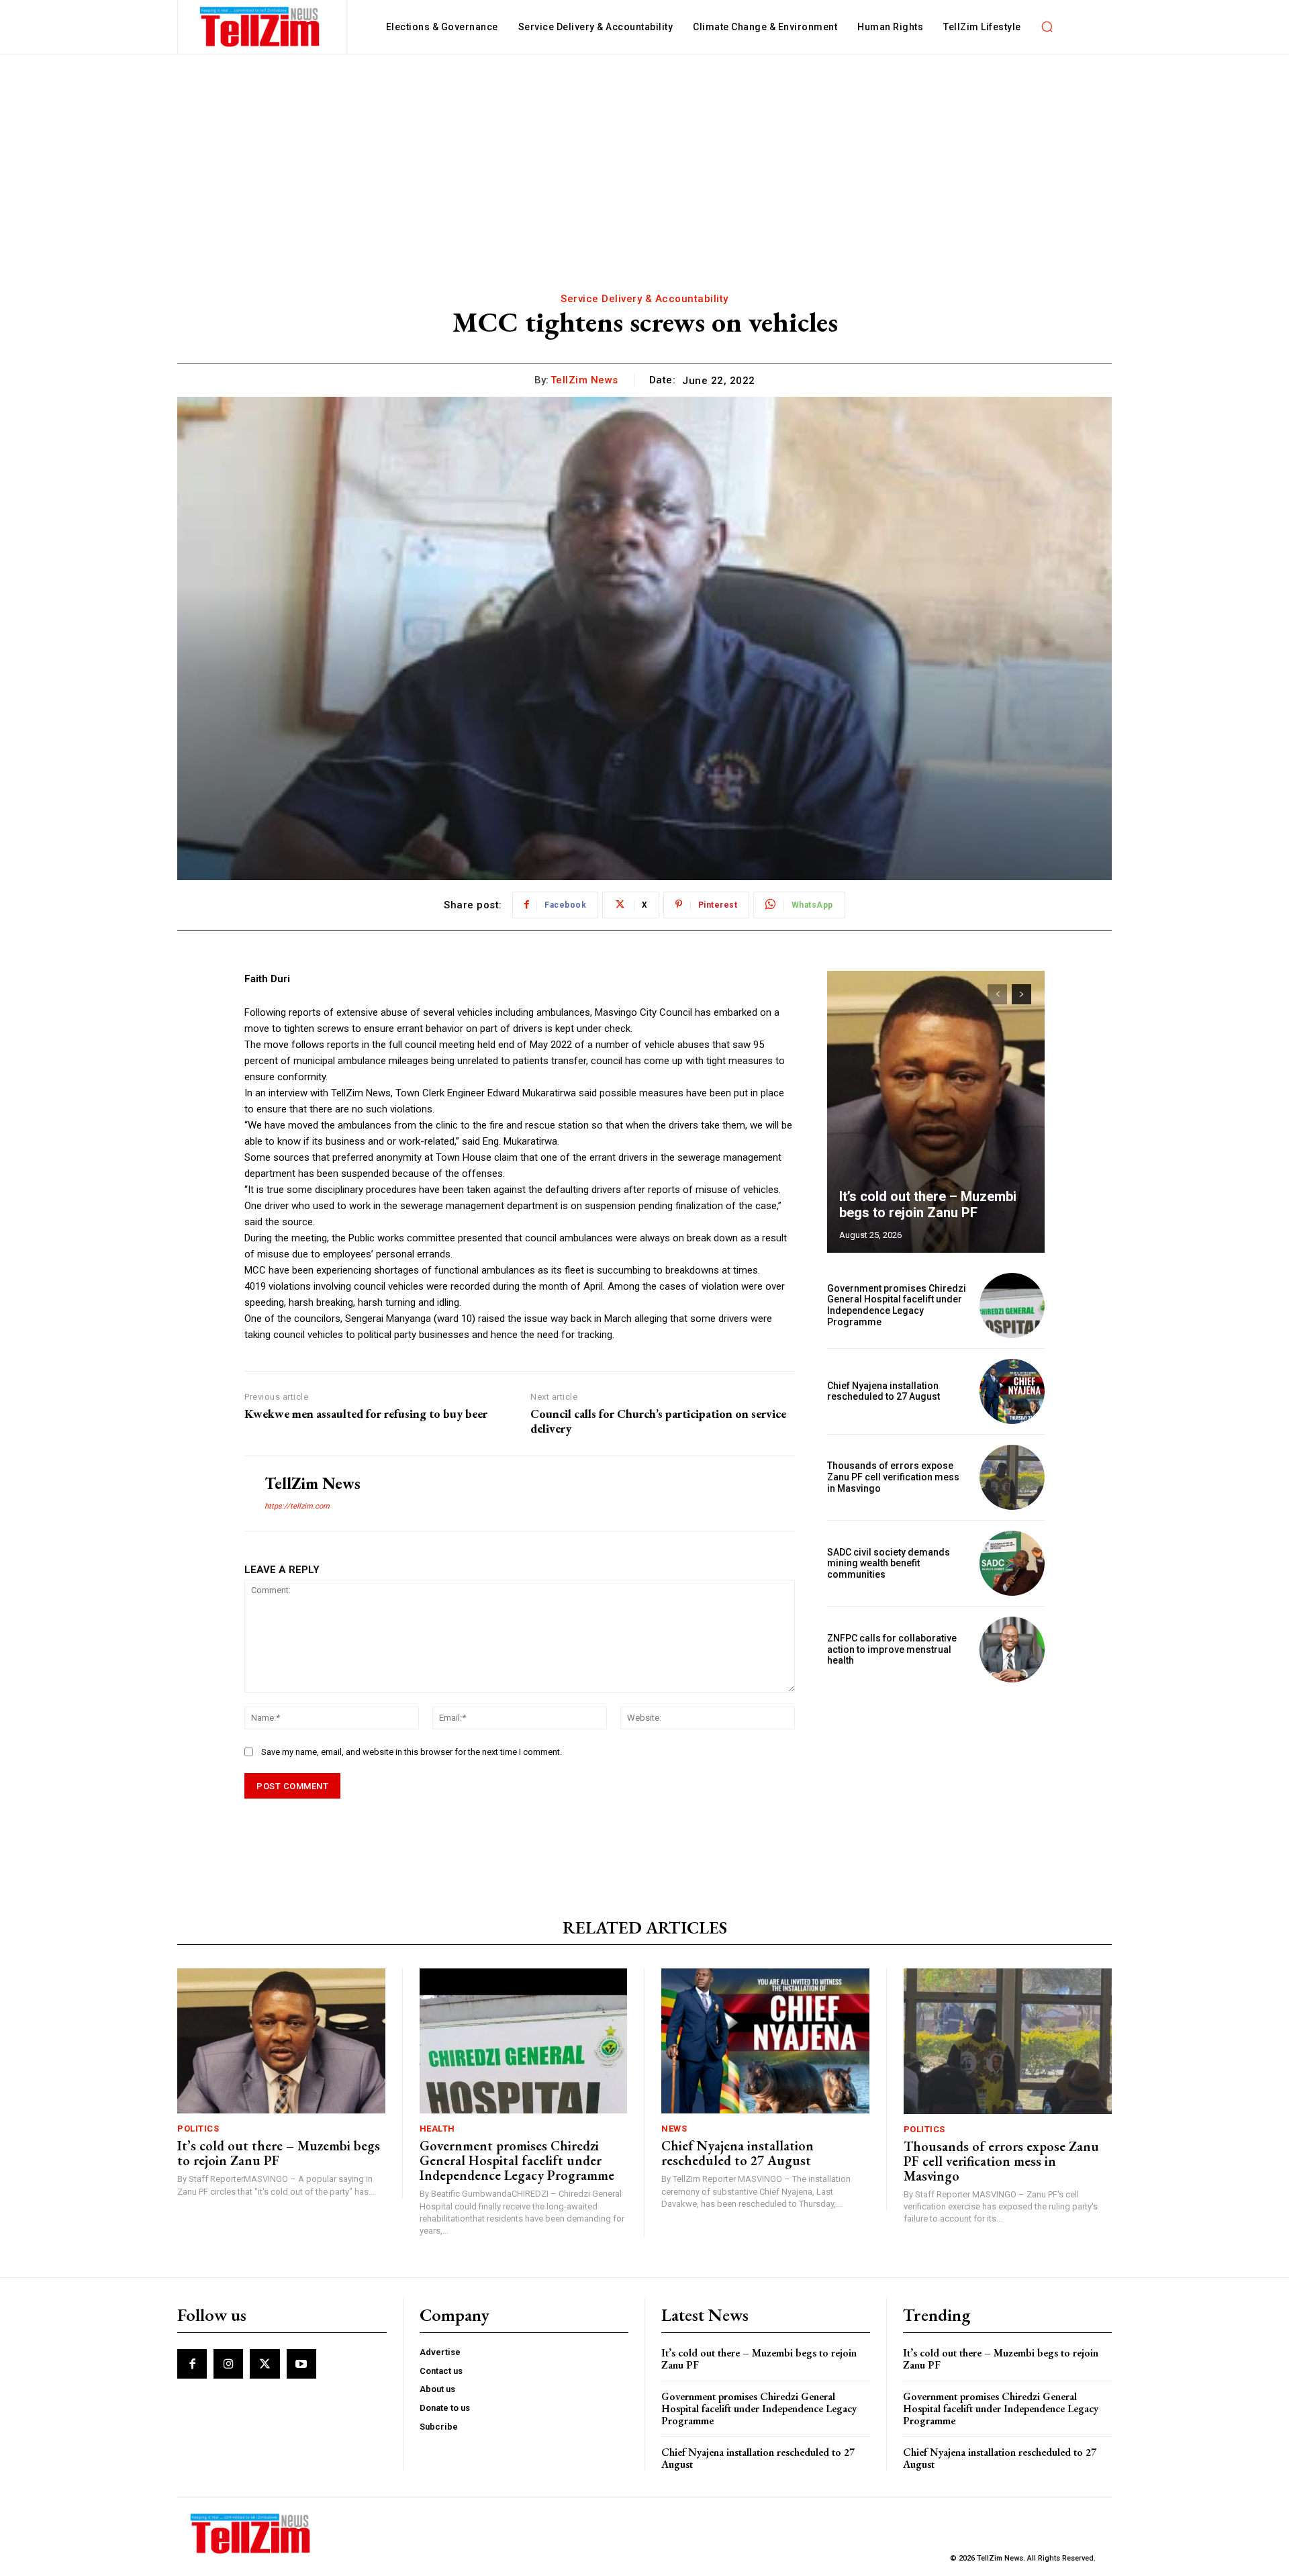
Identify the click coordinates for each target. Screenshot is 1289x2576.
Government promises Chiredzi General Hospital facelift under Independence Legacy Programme (897, 1305)
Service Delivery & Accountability (644, 299)
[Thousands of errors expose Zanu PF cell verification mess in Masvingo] (1012, 1477)
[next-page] (1021, 994)
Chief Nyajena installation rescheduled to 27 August (884, 1391)
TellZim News (584, 380)
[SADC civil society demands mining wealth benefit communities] (1012, 1563)
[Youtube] (301, 2364)
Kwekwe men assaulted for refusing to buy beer (366, 1414)
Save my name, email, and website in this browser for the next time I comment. (412, 1752)
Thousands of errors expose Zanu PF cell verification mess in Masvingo (893, 1477)
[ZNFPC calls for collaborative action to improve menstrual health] (1012, 1649)
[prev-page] (997, 994)
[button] (1047, 27)
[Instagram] (228, 2364)
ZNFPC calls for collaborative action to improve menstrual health (892, 1650)
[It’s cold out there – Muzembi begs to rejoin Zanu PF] (936, 1112)
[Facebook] (192, 2364)
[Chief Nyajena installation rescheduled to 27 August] (1012, 1391)
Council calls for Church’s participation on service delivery (658, 1421)
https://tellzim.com (297, 1506)
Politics (198, 2129)
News (674, 2129)
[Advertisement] (644, 155)
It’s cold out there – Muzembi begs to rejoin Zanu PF (928, 1204)
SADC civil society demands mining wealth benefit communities (889, 1564)
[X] (265, 2364)
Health (437, 2129)
